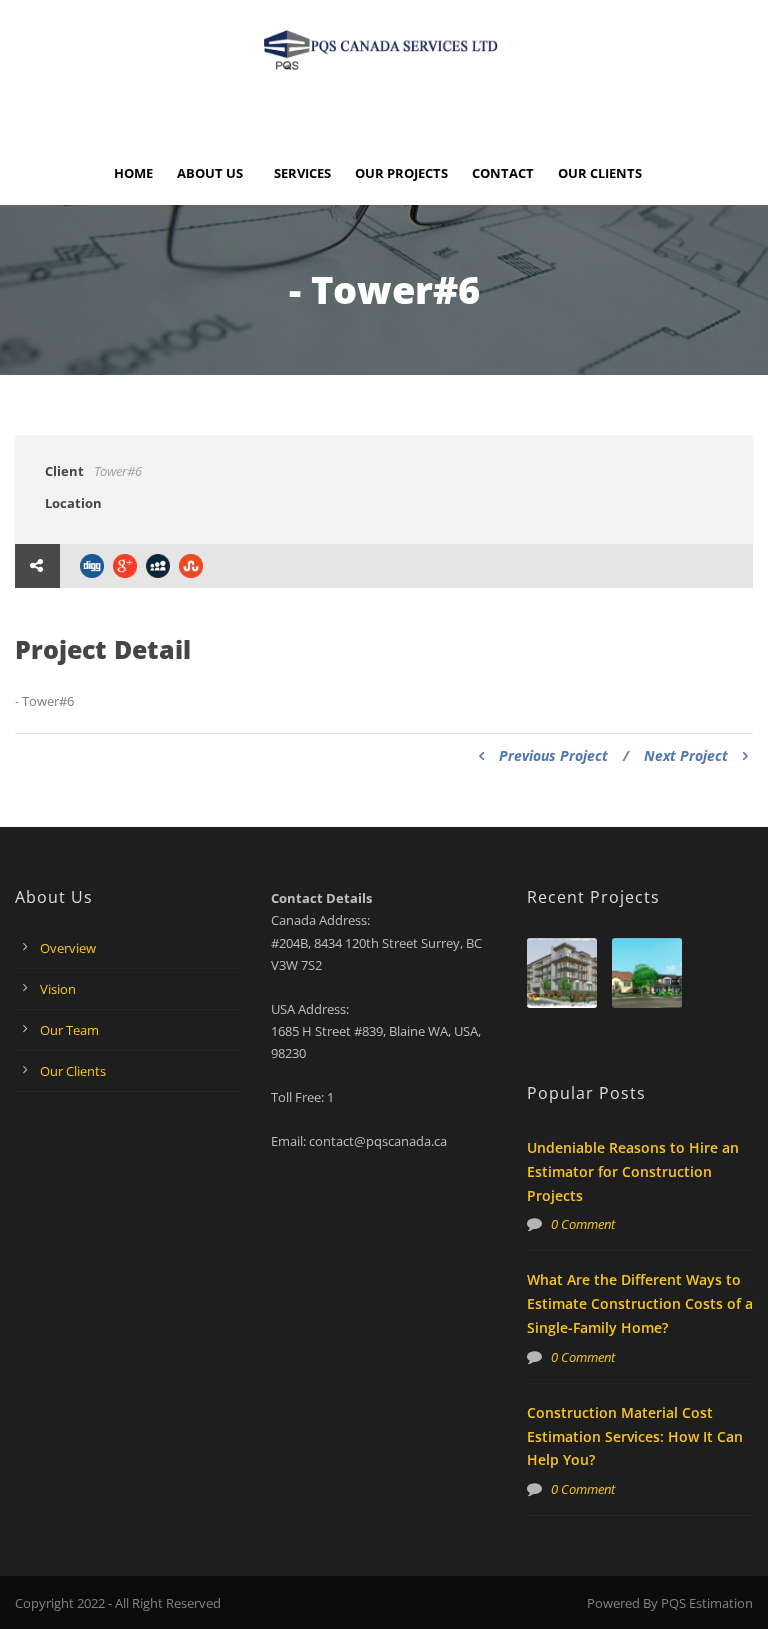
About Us (210, 173)
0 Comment (583, 1224)
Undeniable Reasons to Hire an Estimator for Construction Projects (633, 1171)
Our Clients (600, 173)
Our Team (69, 1030)
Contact (503, 173)
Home (133, 173)
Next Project (686, 755)
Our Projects (401, 173)
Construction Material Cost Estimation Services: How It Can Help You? (635, 1436)
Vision (58, 989)
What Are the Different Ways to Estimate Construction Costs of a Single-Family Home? (640, 1303)
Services (302, 173)
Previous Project (553, 755)
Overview (68, 948)
